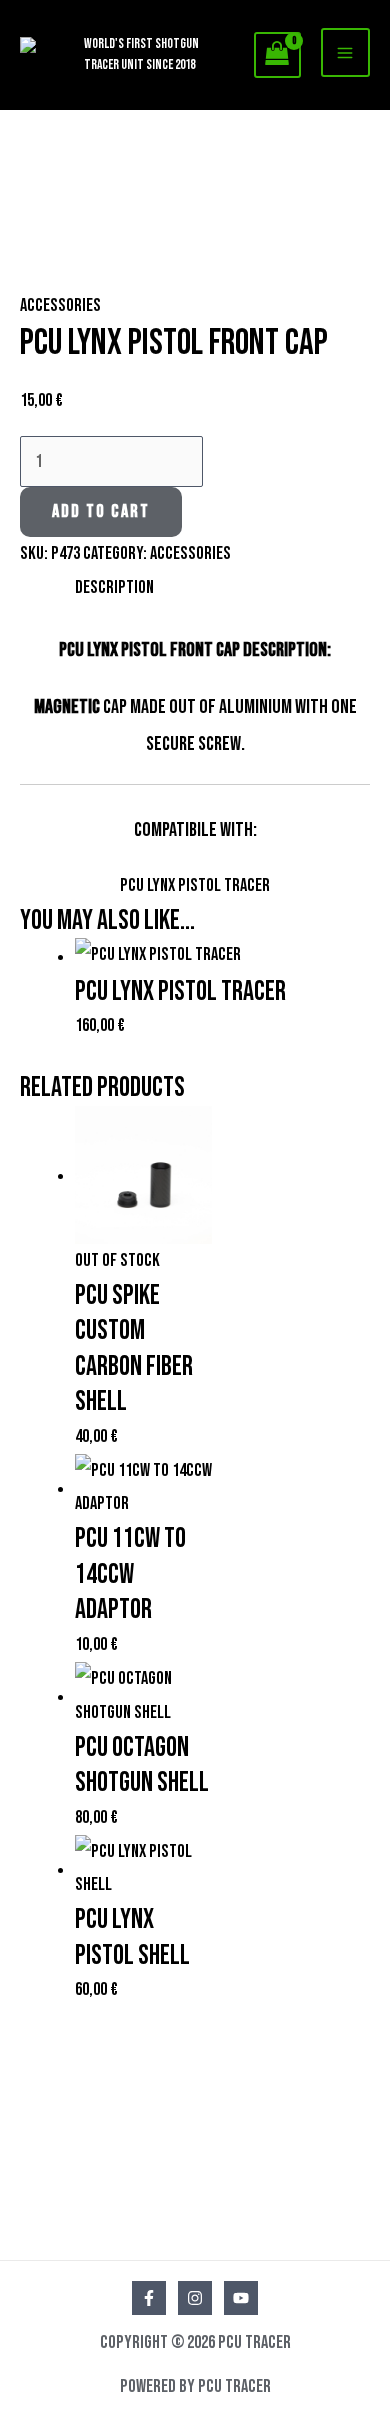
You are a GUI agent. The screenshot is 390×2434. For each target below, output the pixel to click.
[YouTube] (241, 2298)
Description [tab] (114, 587)
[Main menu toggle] (345, 52)
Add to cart (101, 511)
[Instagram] (195, 2298)
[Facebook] (149, 2298)
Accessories (60, 305)
